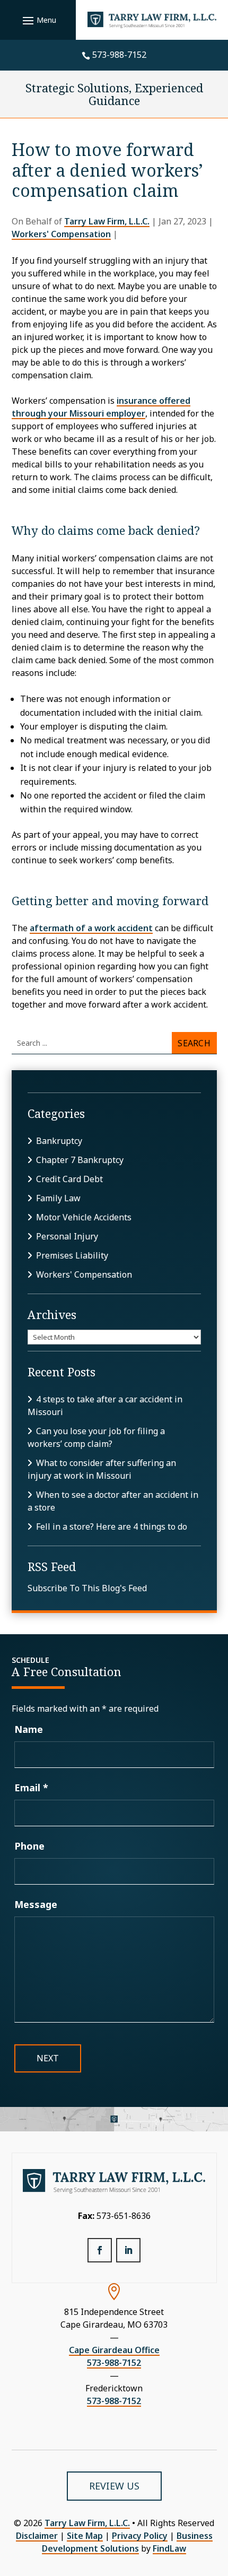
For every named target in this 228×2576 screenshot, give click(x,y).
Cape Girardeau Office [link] (114, 2350)
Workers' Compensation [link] (61, 234)
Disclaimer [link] (37, 2536)
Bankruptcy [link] (59, 1141)
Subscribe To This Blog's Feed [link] (87, 1588)
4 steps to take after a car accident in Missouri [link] (105, 1406)
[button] (38, 20)
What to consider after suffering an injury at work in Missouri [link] (102, 1469)
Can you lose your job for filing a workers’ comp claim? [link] (96, 1437)
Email (31, 1788)
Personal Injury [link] (67, 1236)
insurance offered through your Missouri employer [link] (101, 407)
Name (29, 1729)
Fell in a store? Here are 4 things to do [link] (112, 1526)
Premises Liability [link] (72, 1255)
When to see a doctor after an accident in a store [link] (113, 1501)
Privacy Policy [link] (140, 2536)
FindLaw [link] (169, 2548)
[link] (152, 20)
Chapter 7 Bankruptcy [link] (80, 1160)
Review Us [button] (114, 2486)
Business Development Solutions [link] (127, 2542)
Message (36, 1904)
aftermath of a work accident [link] (91, 928)
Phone (29, 1846)
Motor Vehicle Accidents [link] (84, 1217)
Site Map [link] (85, 2536)
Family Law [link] (58, 1198)
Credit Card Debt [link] (69, 1179)
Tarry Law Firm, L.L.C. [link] (107, 221)
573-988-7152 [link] (119, 55)
